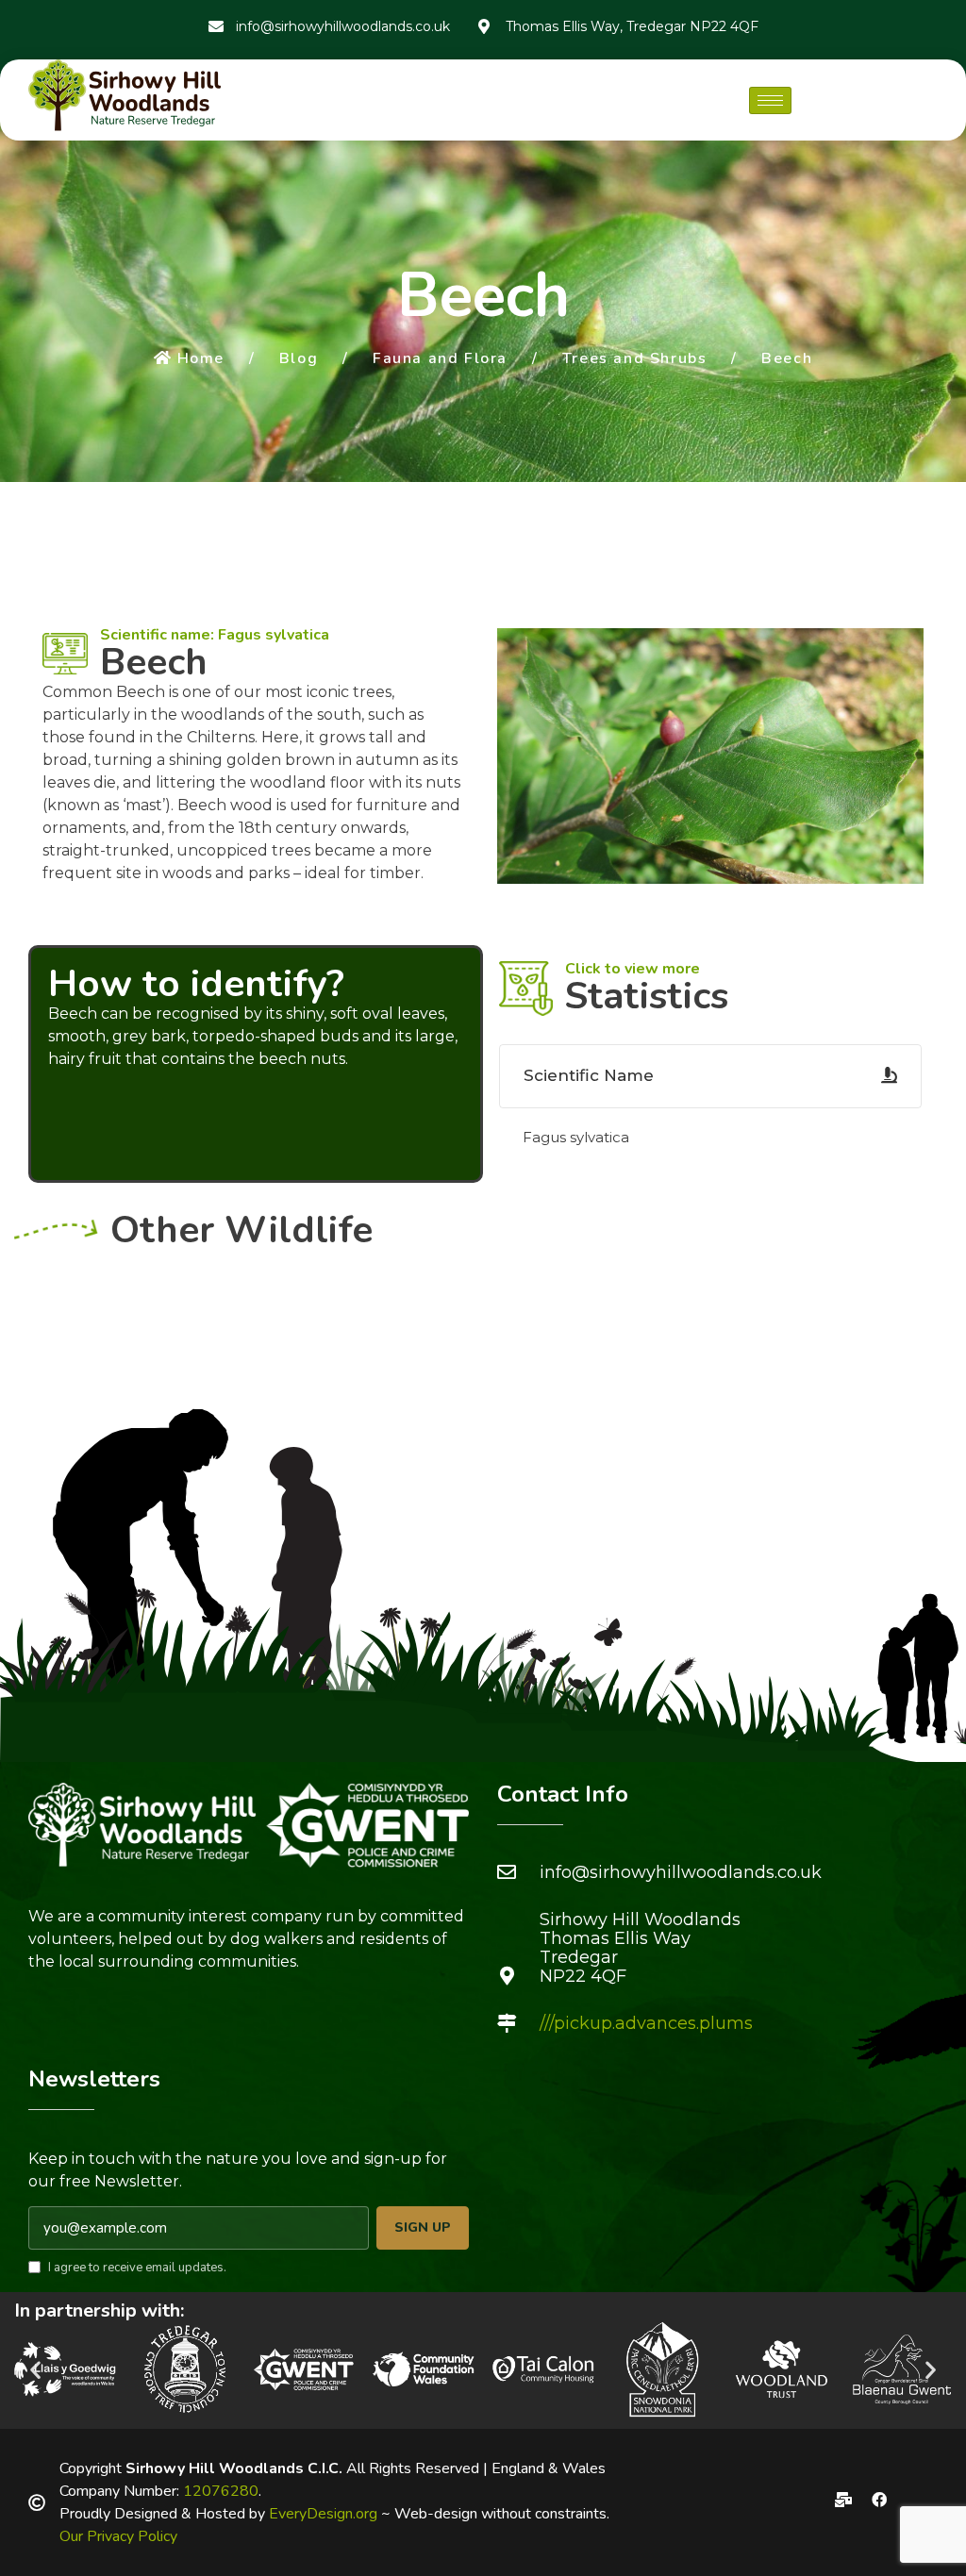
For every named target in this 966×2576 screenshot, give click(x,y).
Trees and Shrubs (635, 358)
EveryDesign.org (323, 2514)
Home (201, 358)
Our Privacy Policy (118, 2536)
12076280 (221, 2491)
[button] (35, 2369)
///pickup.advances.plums (646, 2023)
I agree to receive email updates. (137, 2268)
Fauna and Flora (440, 358)
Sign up (423, 2227)
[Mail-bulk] (843, 2500)
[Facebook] (879, 2500)
